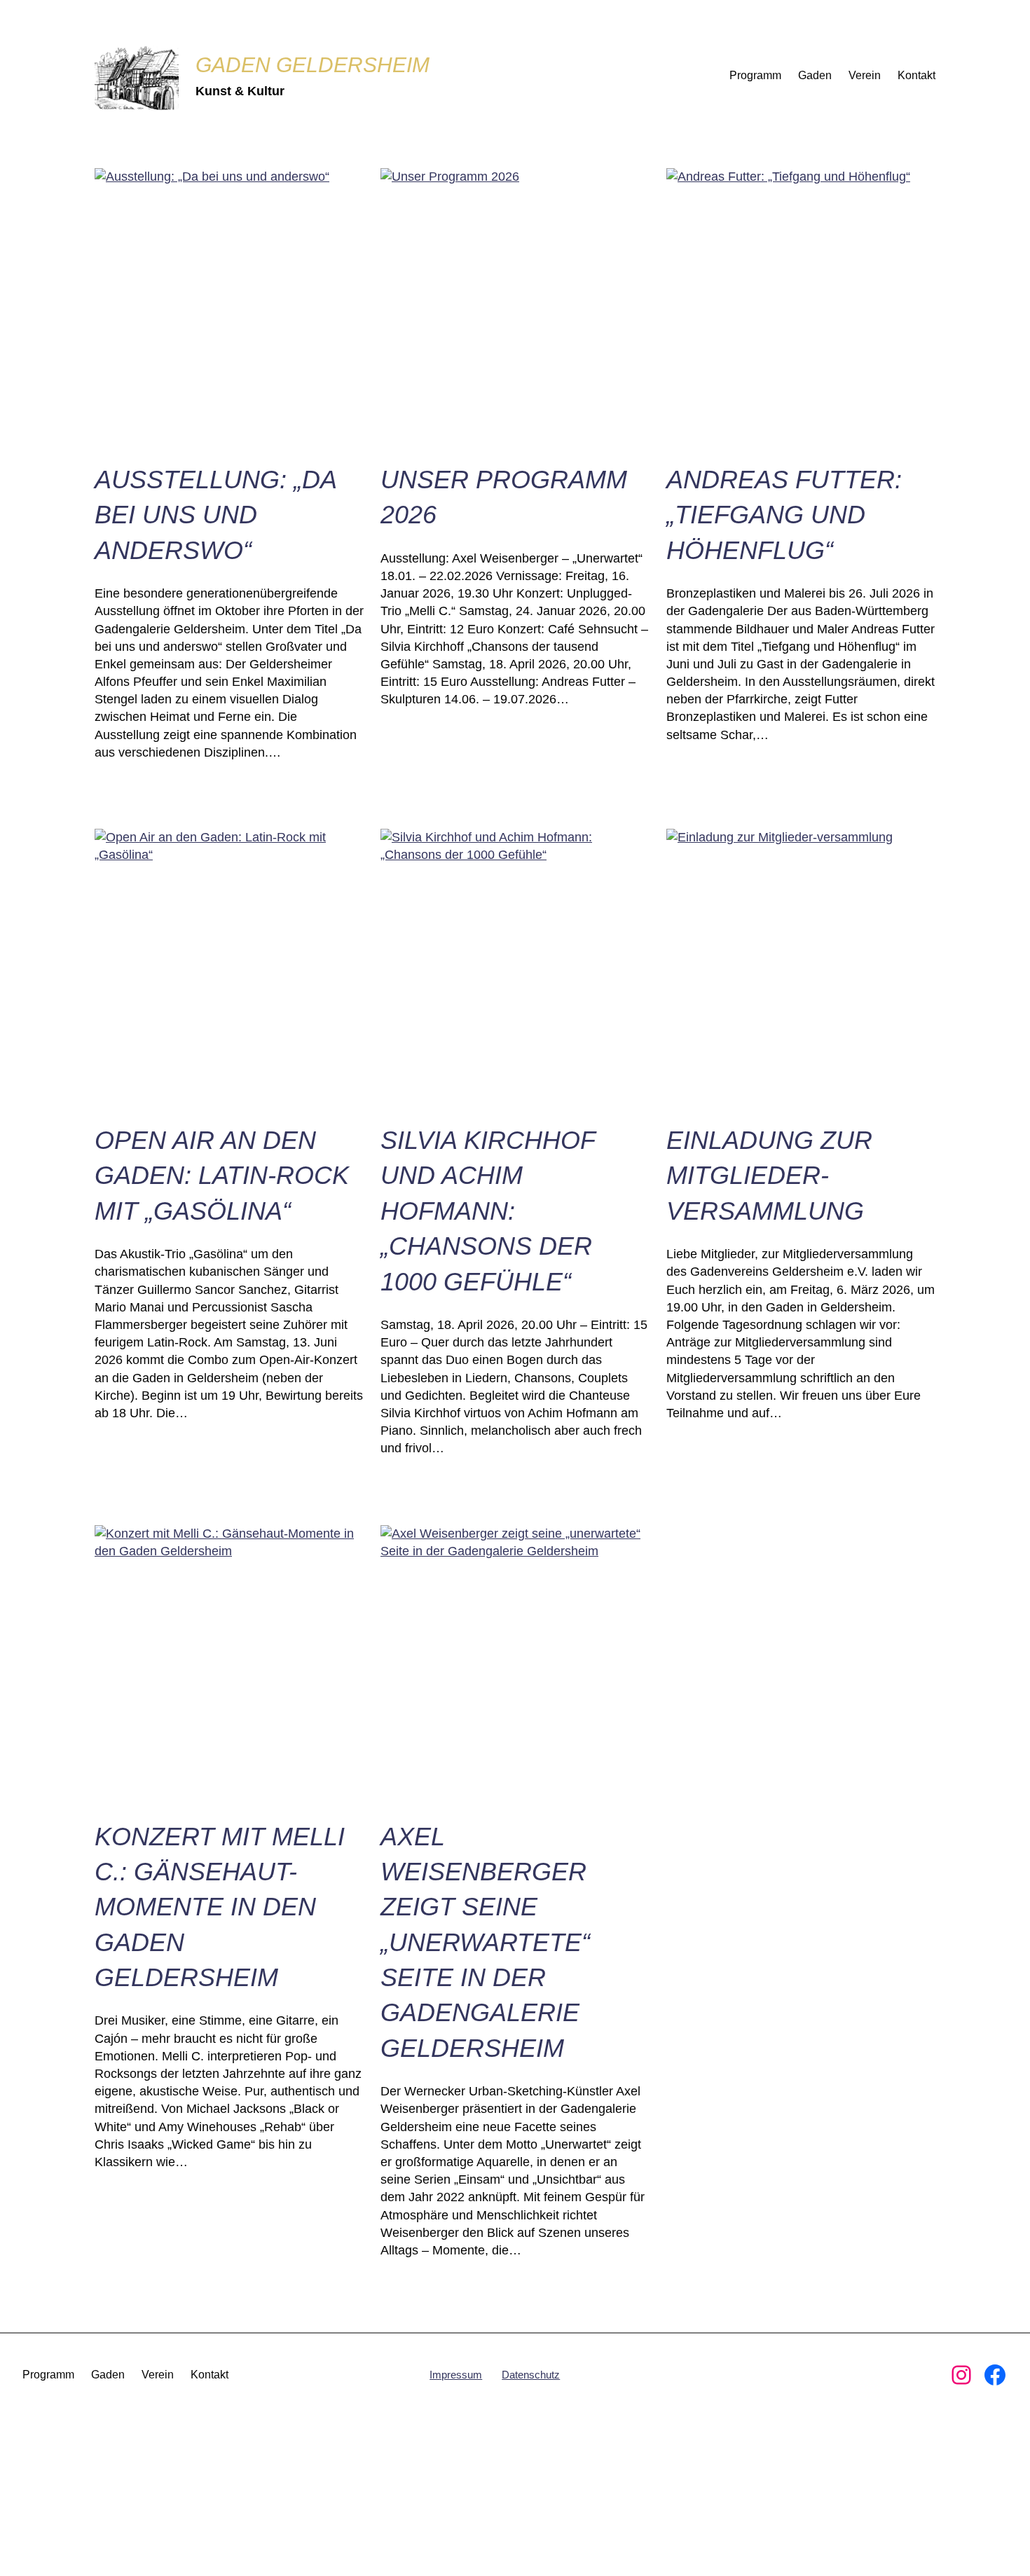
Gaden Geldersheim (313, 65)
